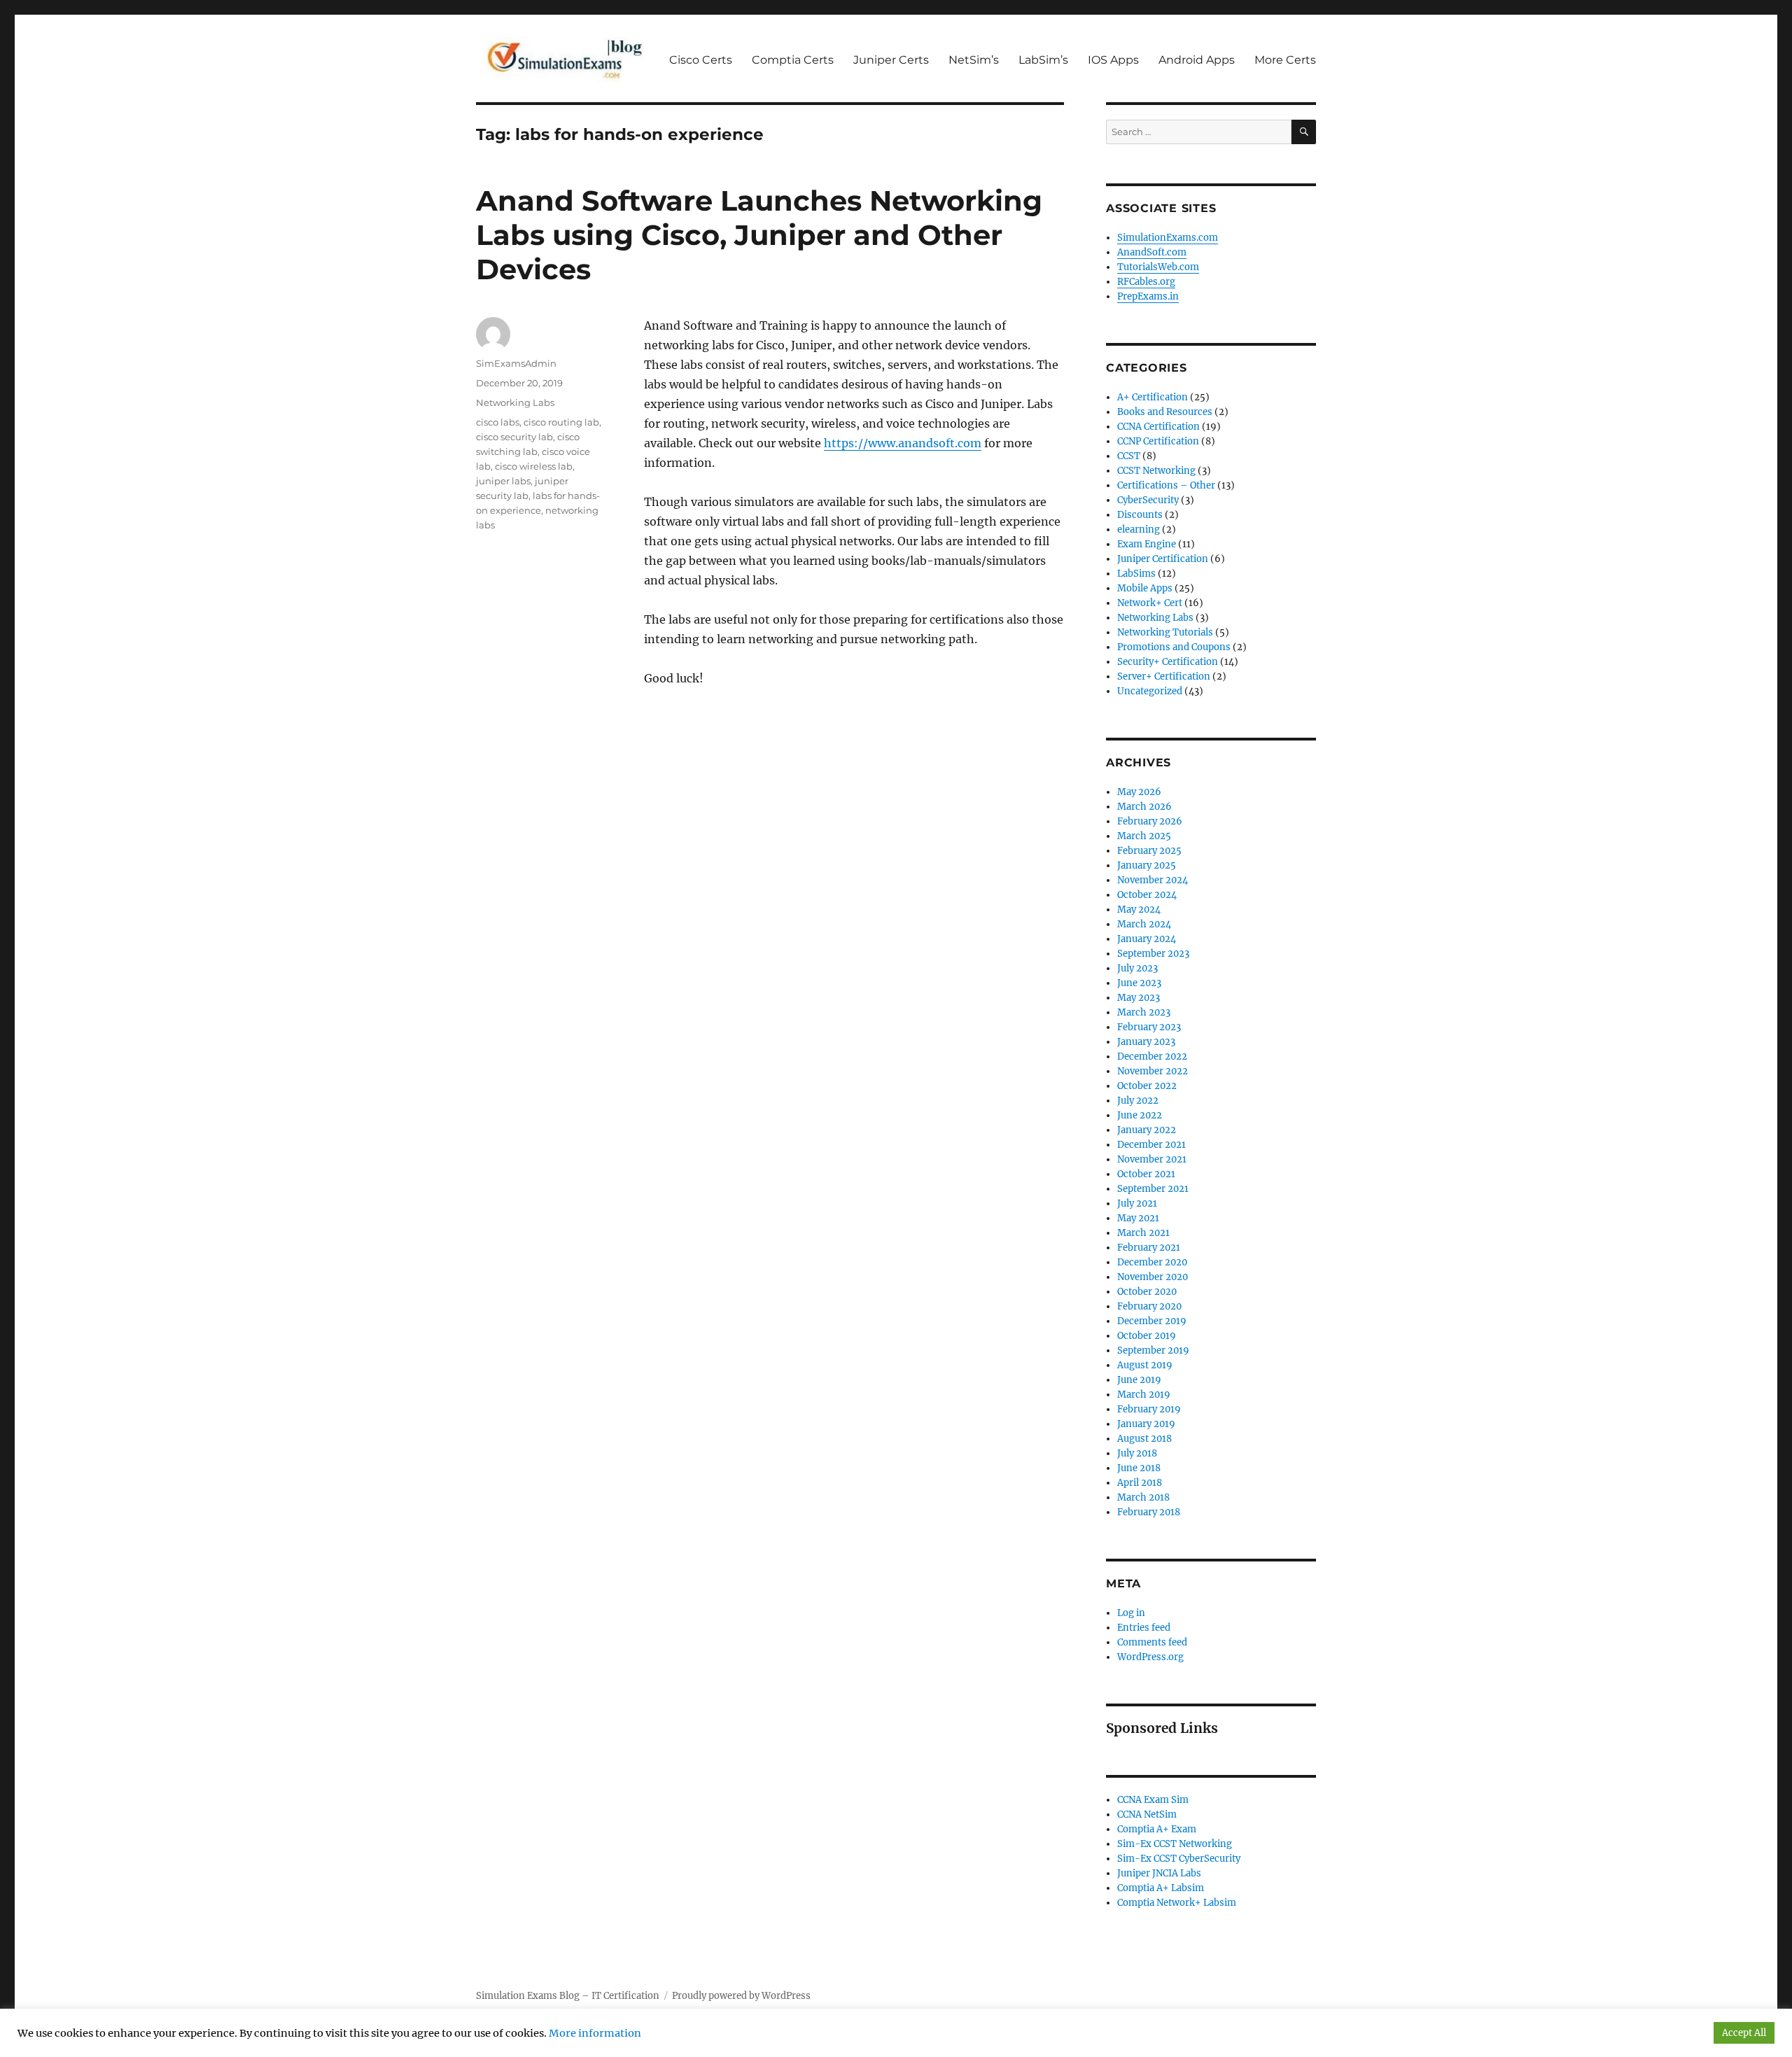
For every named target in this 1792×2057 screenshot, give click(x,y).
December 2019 (1152, 1321)
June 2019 (1139, 1380)
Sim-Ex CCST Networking (1175, 1844)
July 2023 (1137, 968)
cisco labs (498, 422)
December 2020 (1152, 1262)
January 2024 (1147, 939)
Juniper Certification (1163, 559)
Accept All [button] (1744, 2033)
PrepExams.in (1148, 296)
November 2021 (1152, 1159)
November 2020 (1153, 1277)
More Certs (1285, 60)
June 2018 (1139, 1468)
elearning (1139, 529)
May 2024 (1139, 910)
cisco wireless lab (534, 466)
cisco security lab (514, 437)
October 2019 (1147, 1336)
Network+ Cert (1150, 603)
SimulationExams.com (1168, 238)
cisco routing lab (561, 422)
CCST (1129, 456)
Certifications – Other (1166, 485)
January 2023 (1146, 1042)
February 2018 (1149, 1512)
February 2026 (1150, 821)
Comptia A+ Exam (1157, 1829)
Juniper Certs (891, 60)
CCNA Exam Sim (1153, 1800)
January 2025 (1147, 865)
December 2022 (1152, 1056)
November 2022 (1153, 1071)
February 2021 (1149, 1248)
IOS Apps (1113, 60)
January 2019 (1146, 1424)
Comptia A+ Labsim (1161, 1888)
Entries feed (1144, 1628)
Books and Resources (1165, 412)
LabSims (1136, 574)
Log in (1131, 1613)
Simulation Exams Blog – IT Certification (568, 1996)
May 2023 (1139, 998)
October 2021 (1146, 1174)
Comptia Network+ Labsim (1177, 1903)
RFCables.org (1146, 282)
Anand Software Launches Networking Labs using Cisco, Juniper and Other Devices (759, 235)
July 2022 (1138, 1101)
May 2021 (1138, 1218)
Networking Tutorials (1165, 632)
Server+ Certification (1164, 676)
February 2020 (1149, 1306)
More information (595, 2033)
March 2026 (1144, 807)
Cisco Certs (701, 60)
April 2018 (1140, 1483)
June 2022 (1140, 1115)
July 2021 (1137, 1203)
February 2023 (1149, 1027)
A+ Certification (1153, 397)
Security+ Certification (1168, 662)
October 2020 (1147, 1292)
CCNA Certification (1158, 427)
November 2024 (1153, 880)
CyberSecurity (1148, 500)
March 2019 (1144, 1395)
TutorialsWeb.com (1158, 267)
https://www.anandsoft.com (903, 443)
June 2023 (1139, 983)
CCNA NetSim (1147, 1814)
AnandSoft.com (1152, 252)
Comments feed (1152, 1642)
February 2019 (1149, 1409)
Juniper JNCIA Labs (1159, 1873)
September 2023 (1153, 954)
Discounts (1140, 515)
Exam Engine (1147, 544)
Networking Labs (515, 402)
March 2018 (1143, 1497)
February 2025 (1149, 851)
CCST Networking (1156, 471)
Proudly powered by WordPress (741, 1996)
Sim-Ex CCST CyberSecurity (1179, 1859)
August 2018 (1144, 1439)
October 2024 (1147, 895)
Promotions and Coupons (1174, 647)
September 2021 (1153, 1189)
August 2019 (1145, 1365)
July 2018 (1137, 1453)
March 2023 (1144, 1012)
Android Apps (1197, 60)
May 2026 (1139, 792)
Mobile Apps (1145, 588)
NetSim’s (974, 60)
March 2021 (1143, 1233)
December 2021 (1151, 1145)
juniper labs (503, 481)
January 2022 (1147, 1130)
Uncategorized (1150, 691)
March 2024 (1144, 924)
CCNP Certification (1158, 441)
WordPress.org (1150, 1657)
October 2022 (1147, 1086)
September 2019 (1153, 1350)
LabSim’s (1043, 60)
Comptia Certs (793, 60)
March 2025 (1144, 836)
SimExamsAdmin (516, 363)
